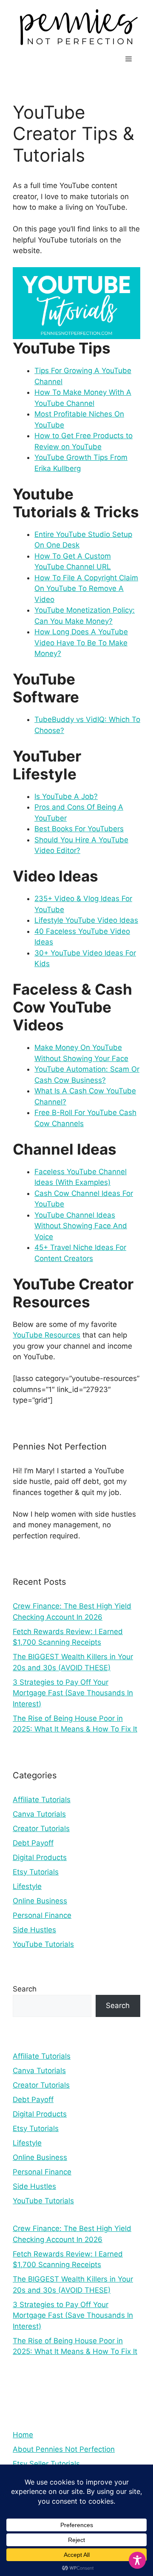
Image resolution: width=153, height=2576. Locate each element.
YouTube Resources (47, 1335)
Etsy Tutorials (36, 1872)
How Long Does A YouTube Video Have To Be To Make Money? (81, 643)
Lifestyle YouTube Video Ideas (86, 920)
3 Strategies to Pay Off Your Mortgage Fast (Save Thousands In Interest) (73, 1693)
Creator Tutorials (41, 1829)
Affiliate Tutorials (42, 1800)
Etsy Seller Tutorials (46, 2464)
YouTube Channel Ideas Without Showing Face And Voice (81, 1226)
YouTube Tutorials (43, 1944)
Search (25, 1989)
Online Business (40, 1901)
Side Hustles (34, 1930)
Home (23, 2435)
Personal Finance (42, 1915)
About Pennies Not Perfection (64, 2449)
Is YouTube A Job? (66, 796)
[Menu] (129, 59)
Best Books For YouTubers (79, 829)
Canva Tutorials (39, 1814)
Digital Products (40, 1857)
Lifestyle (27, 1886)
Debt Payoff (33, 1843)
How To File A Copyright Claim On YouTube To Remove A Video (86, 589)
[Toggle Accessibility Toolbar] (137, 2560)
